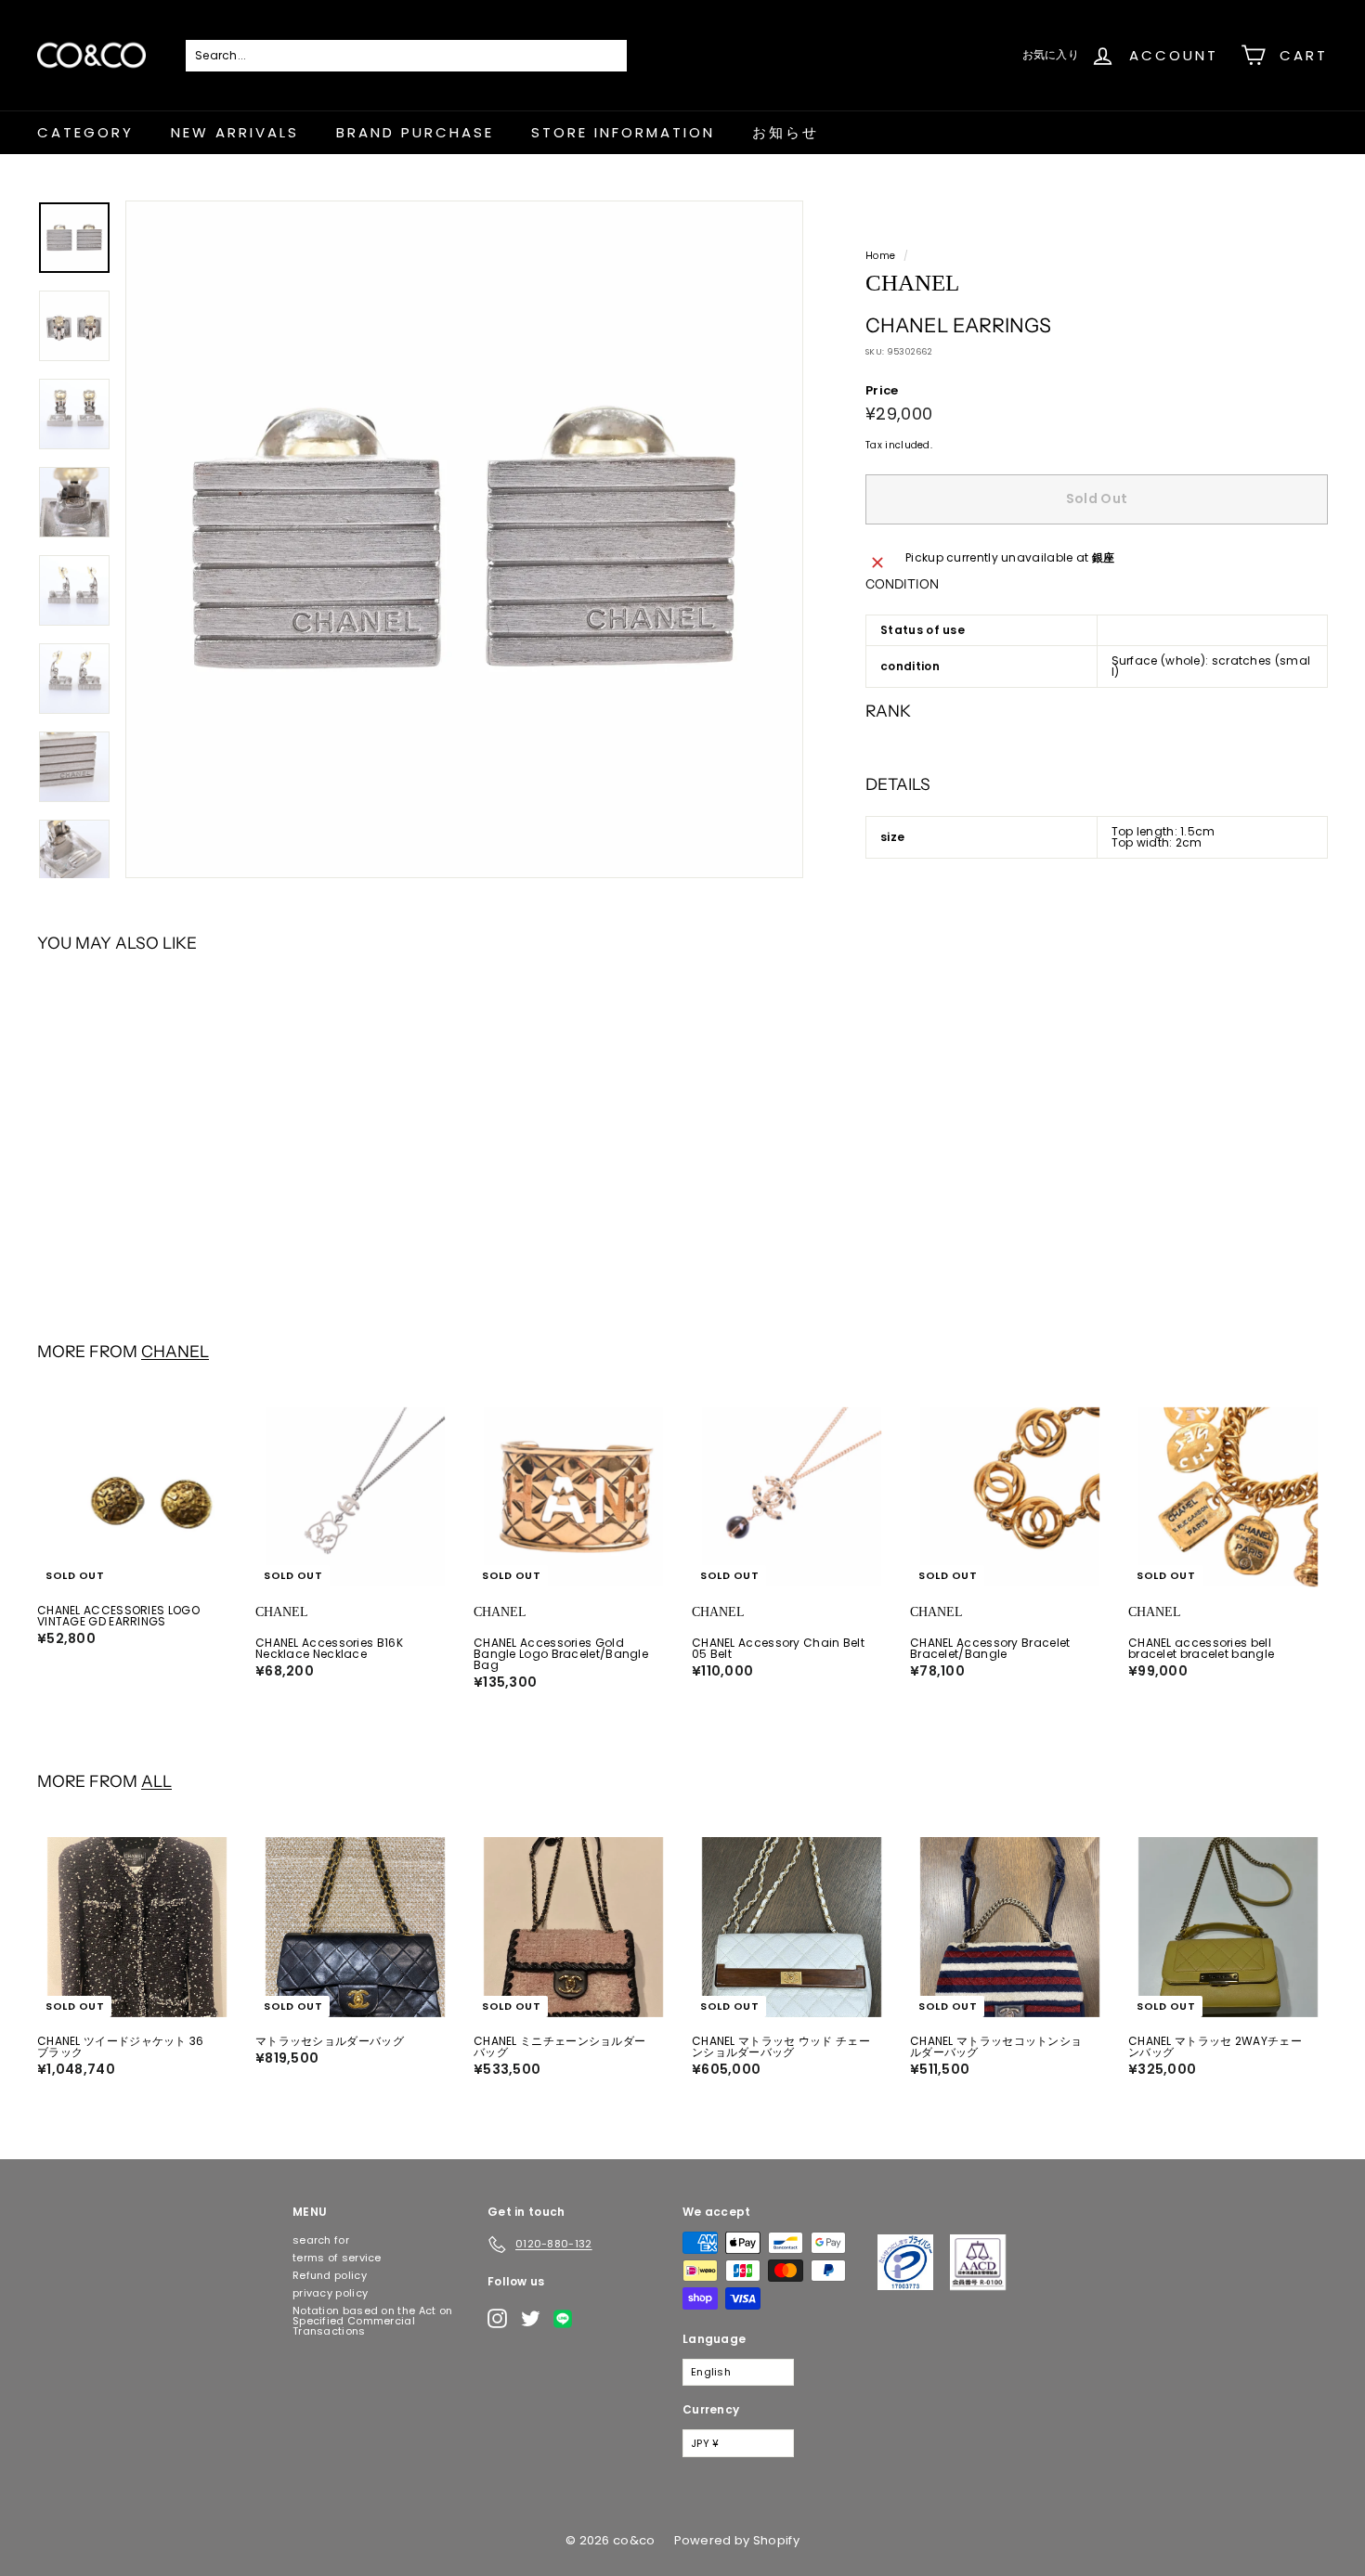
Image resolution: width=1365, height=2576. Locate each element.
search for (321, 2240)
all (156, 1781)
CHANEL (175, 1351)
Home (880, 256)
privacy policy (330, 2293)
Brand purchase (415, 132)
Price (882, 390)
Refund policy (330, 2275)
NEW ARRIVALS (235, 132)
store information (623, 132)
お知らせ (786, 132)
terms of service (337, 2258)
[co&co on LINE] (567, 2319)
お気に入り (1051, 54)
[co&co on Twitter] (531, 2318)
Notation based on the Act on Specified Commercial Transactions (372, 2321)
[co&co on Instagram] (497, 2318)
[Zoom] (464, 539)
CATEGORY (85, 132)
